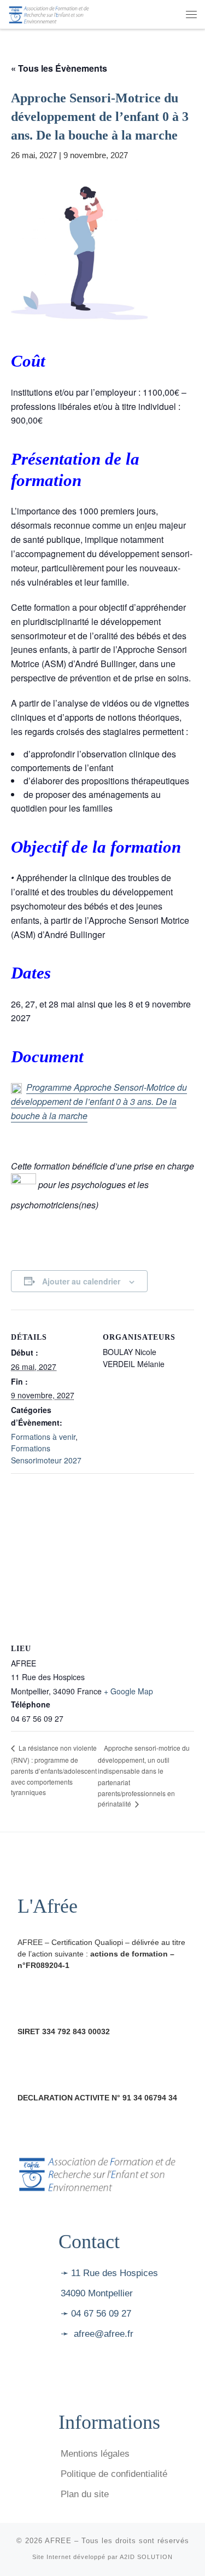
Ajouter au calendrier (81, 1281)
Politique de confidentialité (114, 2474)
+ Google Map (128, 1691)
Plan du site (85, 2494)
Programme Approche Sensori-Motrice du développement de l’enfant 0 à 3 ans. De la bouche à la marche (99, 1101)
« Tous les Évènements (59, 68)
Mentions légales (95, 2454)
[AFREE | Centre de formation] (49, 13)
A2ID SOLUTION (146, 2557)
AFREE (58, 2541)
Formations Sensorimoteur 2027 (46, 1454)
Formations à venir (43, 1437)
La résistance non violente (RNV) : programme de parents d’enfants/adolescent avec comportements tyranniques (54, 1770)
